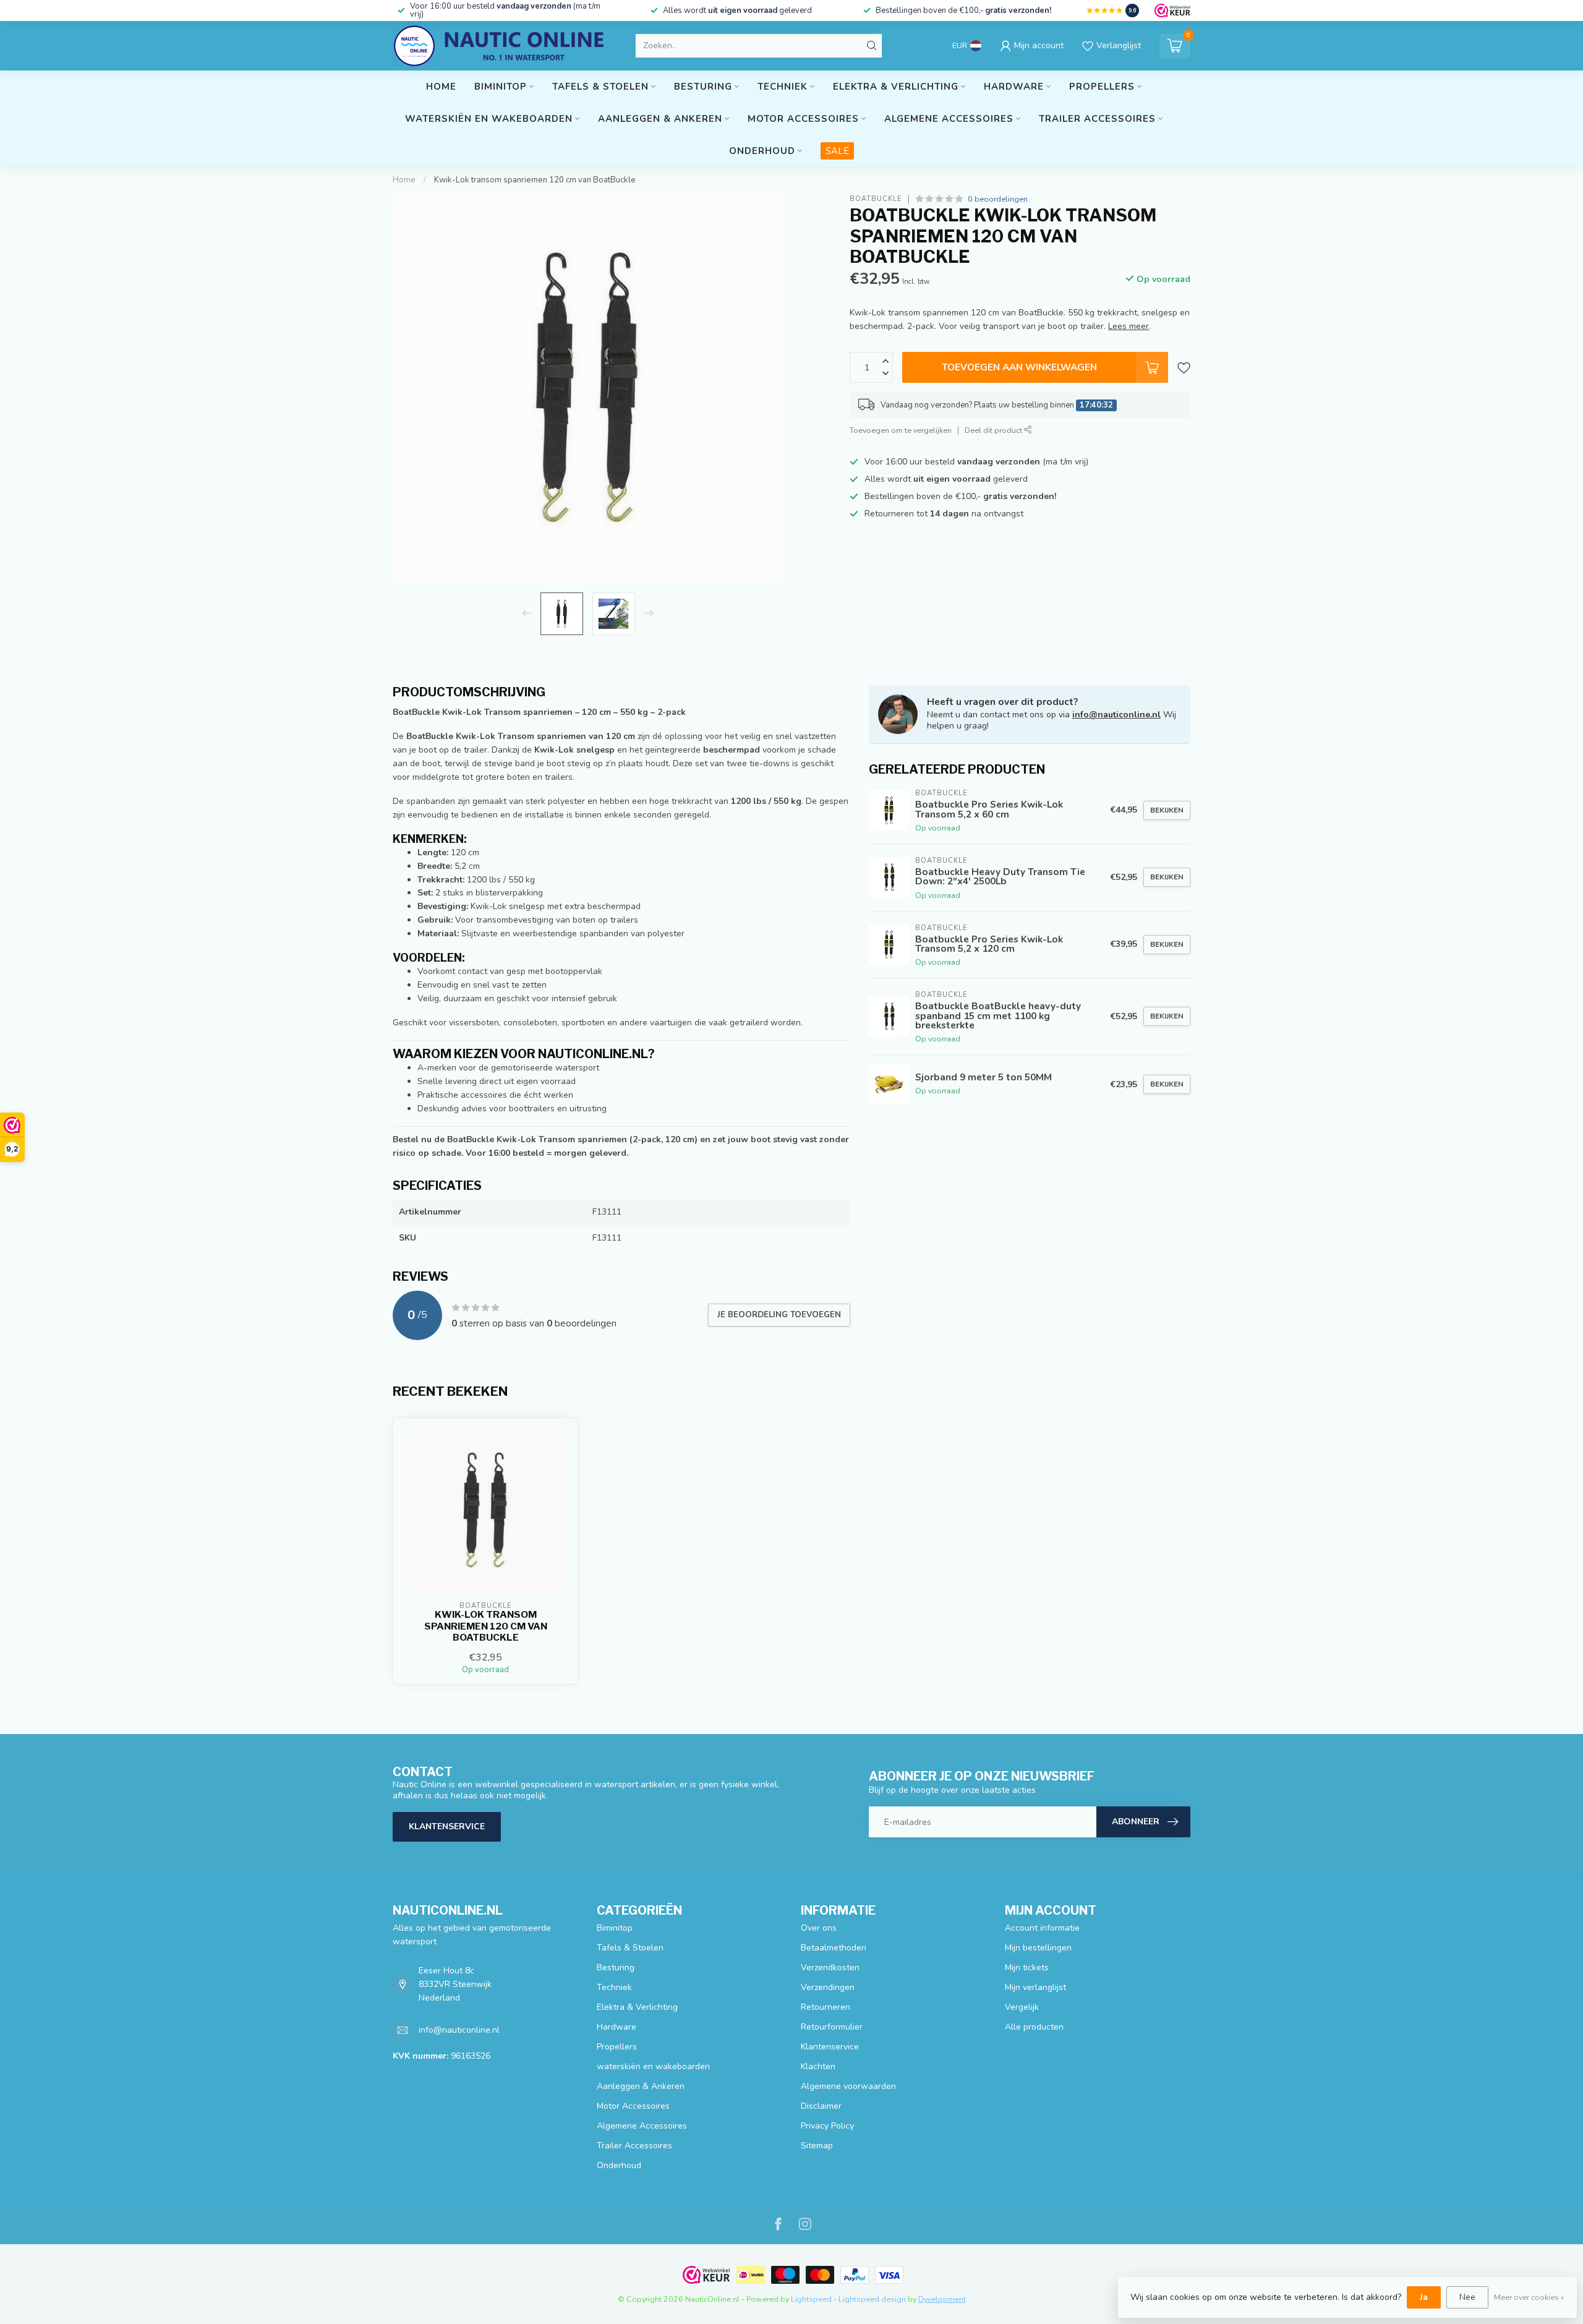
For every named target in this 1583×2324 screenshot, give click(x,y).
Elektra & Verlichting (896, 87)
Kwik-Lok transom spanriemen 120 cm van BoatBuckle (535, 180)
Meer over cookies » (1529, 2297)
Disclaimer (821, 2106)
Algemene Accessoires (949, 119)
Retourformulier (832, 2027)
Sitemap (817, 2146)
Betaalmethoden (834, 1948)
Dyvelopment (942, 2299)
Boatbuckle (876, 199)
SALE (837, 151)
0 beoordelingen (998, 199)
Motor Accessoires (803, 119)
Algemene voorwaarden (848, 2086)
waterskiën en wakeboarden (489, 119)
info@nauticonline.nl (1116, 715)
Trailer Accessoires (1097, 119)
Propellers (1102, 87)
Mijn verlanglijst (1035, 1987)
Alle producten (1034, 2027)
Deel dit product (994, 430)
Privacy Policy (827, 2126)
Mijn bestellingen (1038, 1948)
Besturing (703, 87)
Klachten (818, 2066)
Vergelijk (1022, 2007)
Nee (1467, 2297)
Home (441, 87)
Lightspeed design (872, 2299)
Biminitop (501, 87)
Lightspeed (811, 2299)
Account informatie (1042, 1928)
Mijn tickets (1027, 1967)
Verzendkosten (830, 1967)
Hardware (1014, 87)
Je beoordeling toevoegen (779, 1315)
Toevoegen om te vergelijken (901, 430)
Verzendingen (828, 1987)
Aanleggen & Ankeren (660, 119)
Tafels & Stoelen (600, 87)
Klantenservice (447, 1826)
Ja (1424, 2297)
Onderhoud (762, 151)
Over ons (819, 1928)
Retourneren (826, 2007)
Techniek (783, 87)
